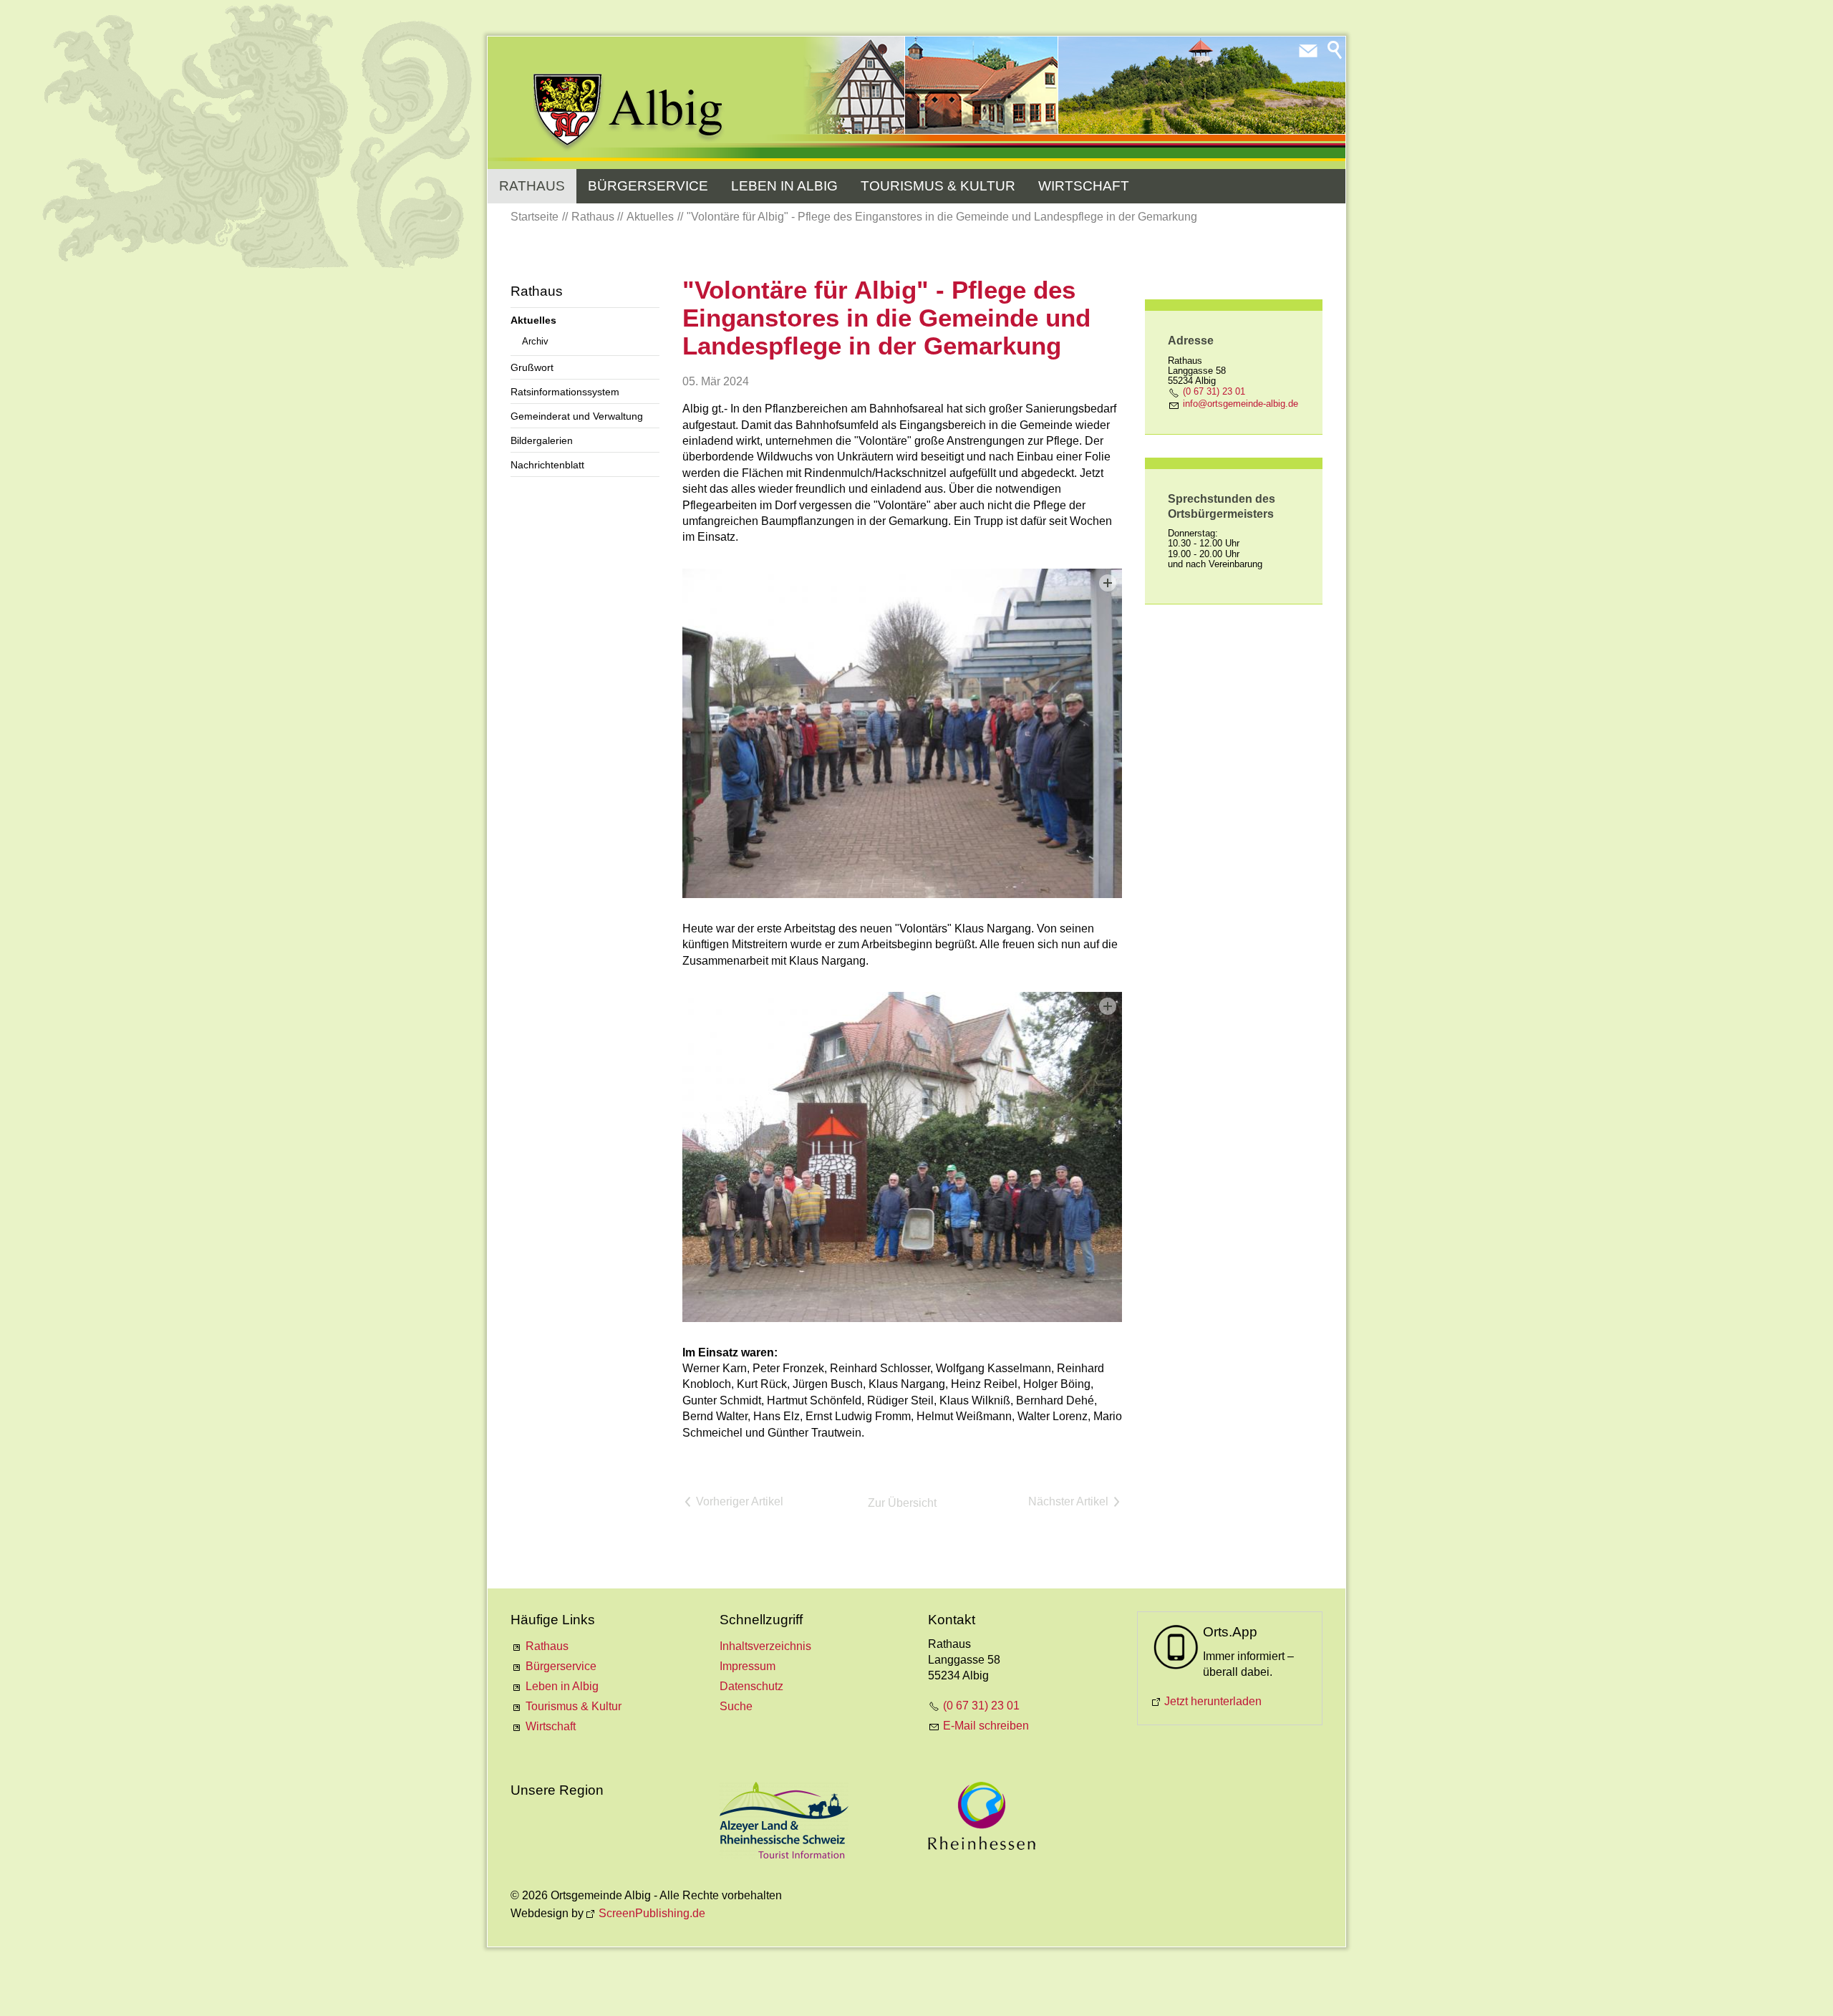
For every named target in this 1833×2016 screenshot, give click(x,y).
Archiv (535, 341)
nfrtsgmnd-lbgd (1239, 404)
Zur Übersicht (902, 1503)
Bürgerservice (648, 186)
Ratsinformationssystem (565, 392)
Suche (736, 1706)
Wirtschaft (1084, 186)
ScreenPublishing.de (652, 1913)
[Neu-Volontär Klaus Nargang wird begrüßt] (902, 733)
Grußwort (532, 367)
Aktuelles (533, 320)
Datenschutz (751, 1686)
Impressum (748, 1666)
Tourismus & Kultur (938, 186)
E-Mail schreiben (986, 1726)
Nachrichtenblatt (547, 465)
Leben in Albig (784, 186)
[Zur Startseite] (629, 112)
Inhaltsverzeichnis (765, 1646)
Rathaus (532, 186)
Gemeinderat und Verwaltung (577, 416)
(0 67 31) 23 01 (1214, 391)
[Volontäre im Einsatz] (902, 1157)
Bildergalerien (542, 440)
